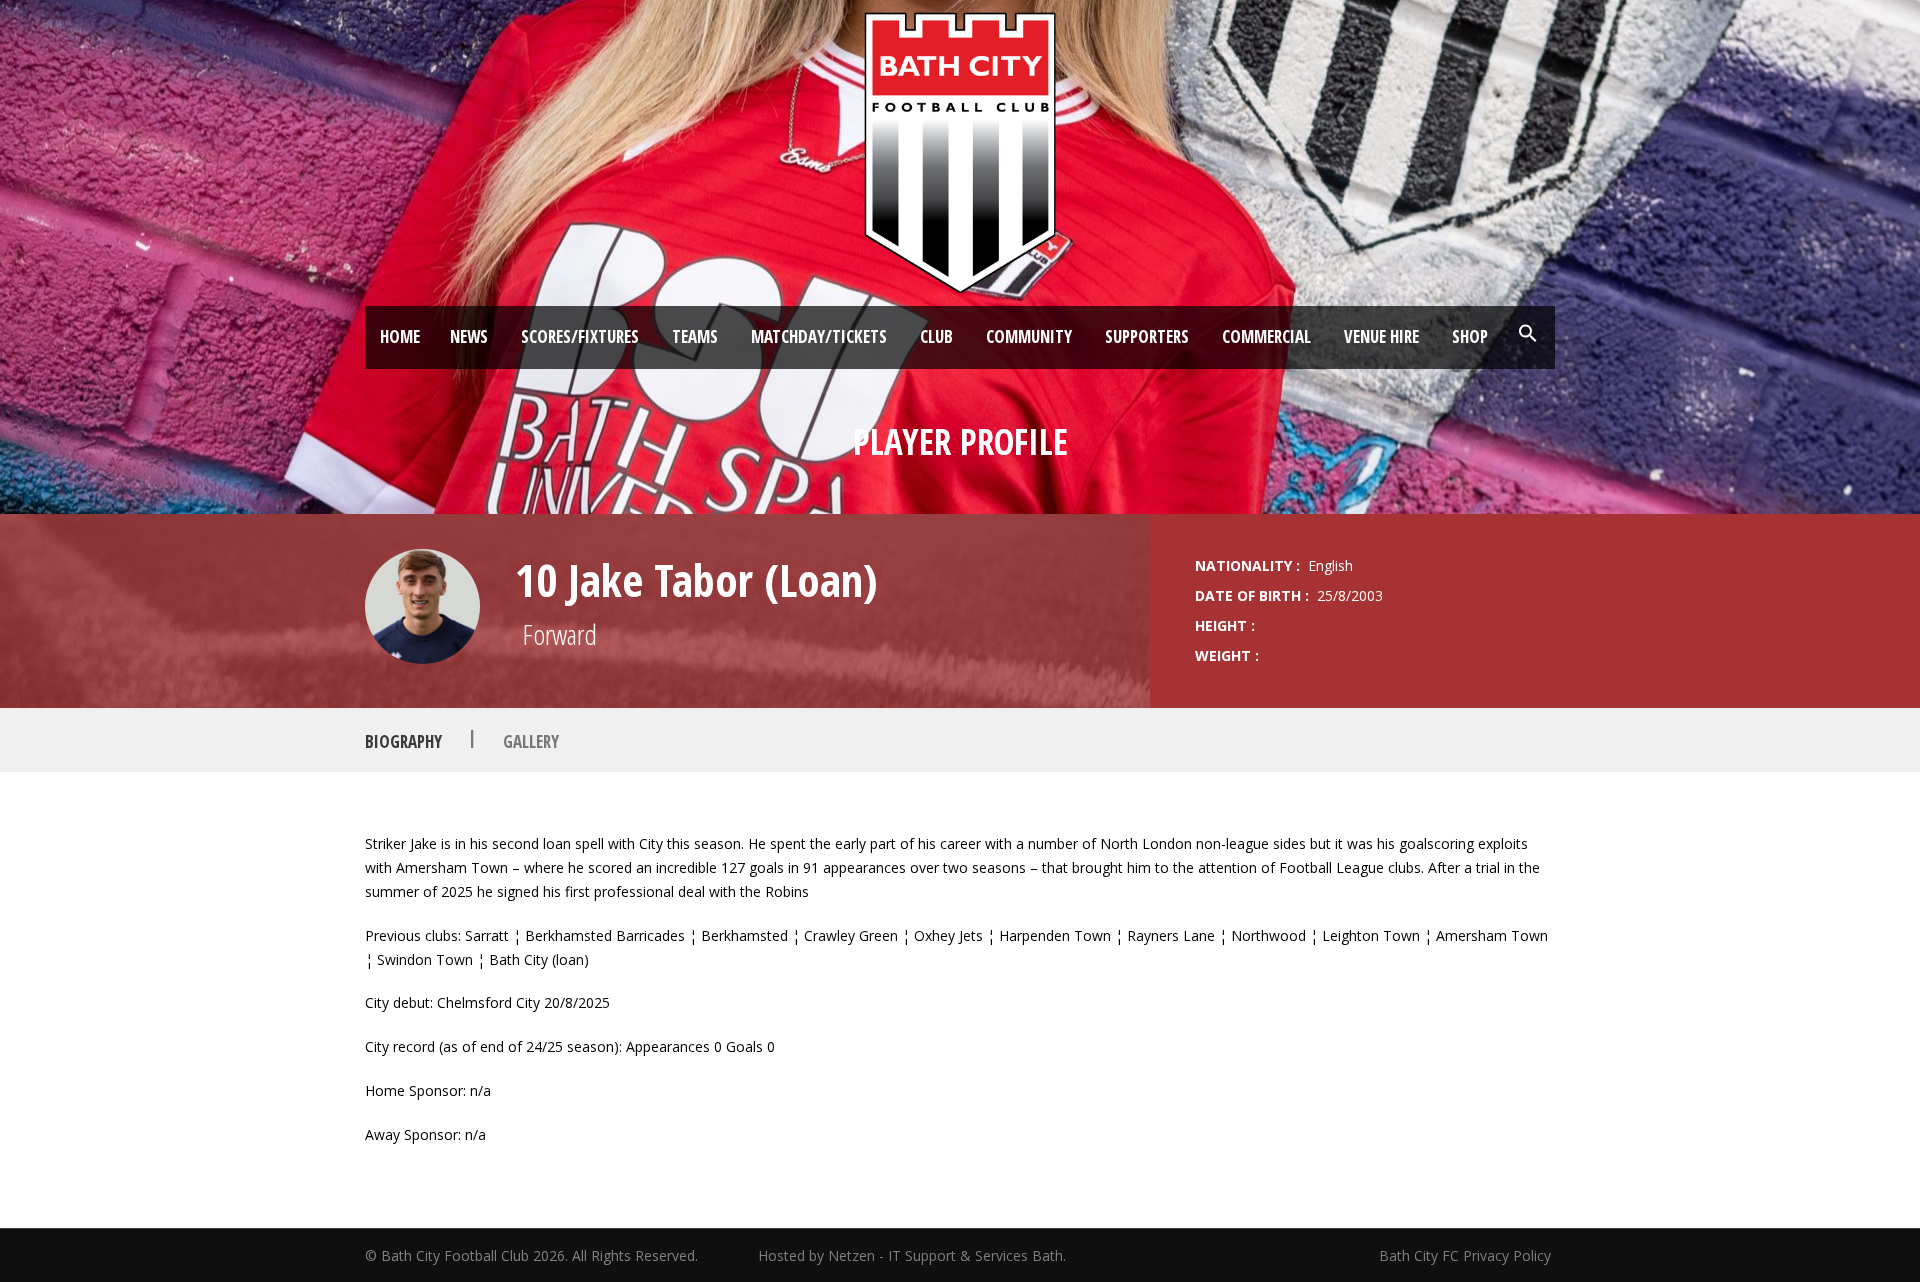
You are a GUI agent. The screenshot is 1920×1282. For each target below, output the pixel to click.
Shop (1470, 336)
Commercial (1266, 336)
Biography (403, 740)
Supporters (1147, 336)
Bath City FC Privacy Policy (1467, 1255)
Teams (695, 336)
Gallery (531, 740)
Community (1029, 336)
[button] (1528, 334)
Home (400, 336)
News (469, 336)
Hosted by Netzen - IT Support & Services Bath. (912, 1255)
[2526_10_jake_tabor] (422, 606)
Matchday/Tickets (819, 336)
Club (936, 336)
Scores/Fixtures (580, 336)
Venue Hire (1381, 336)
